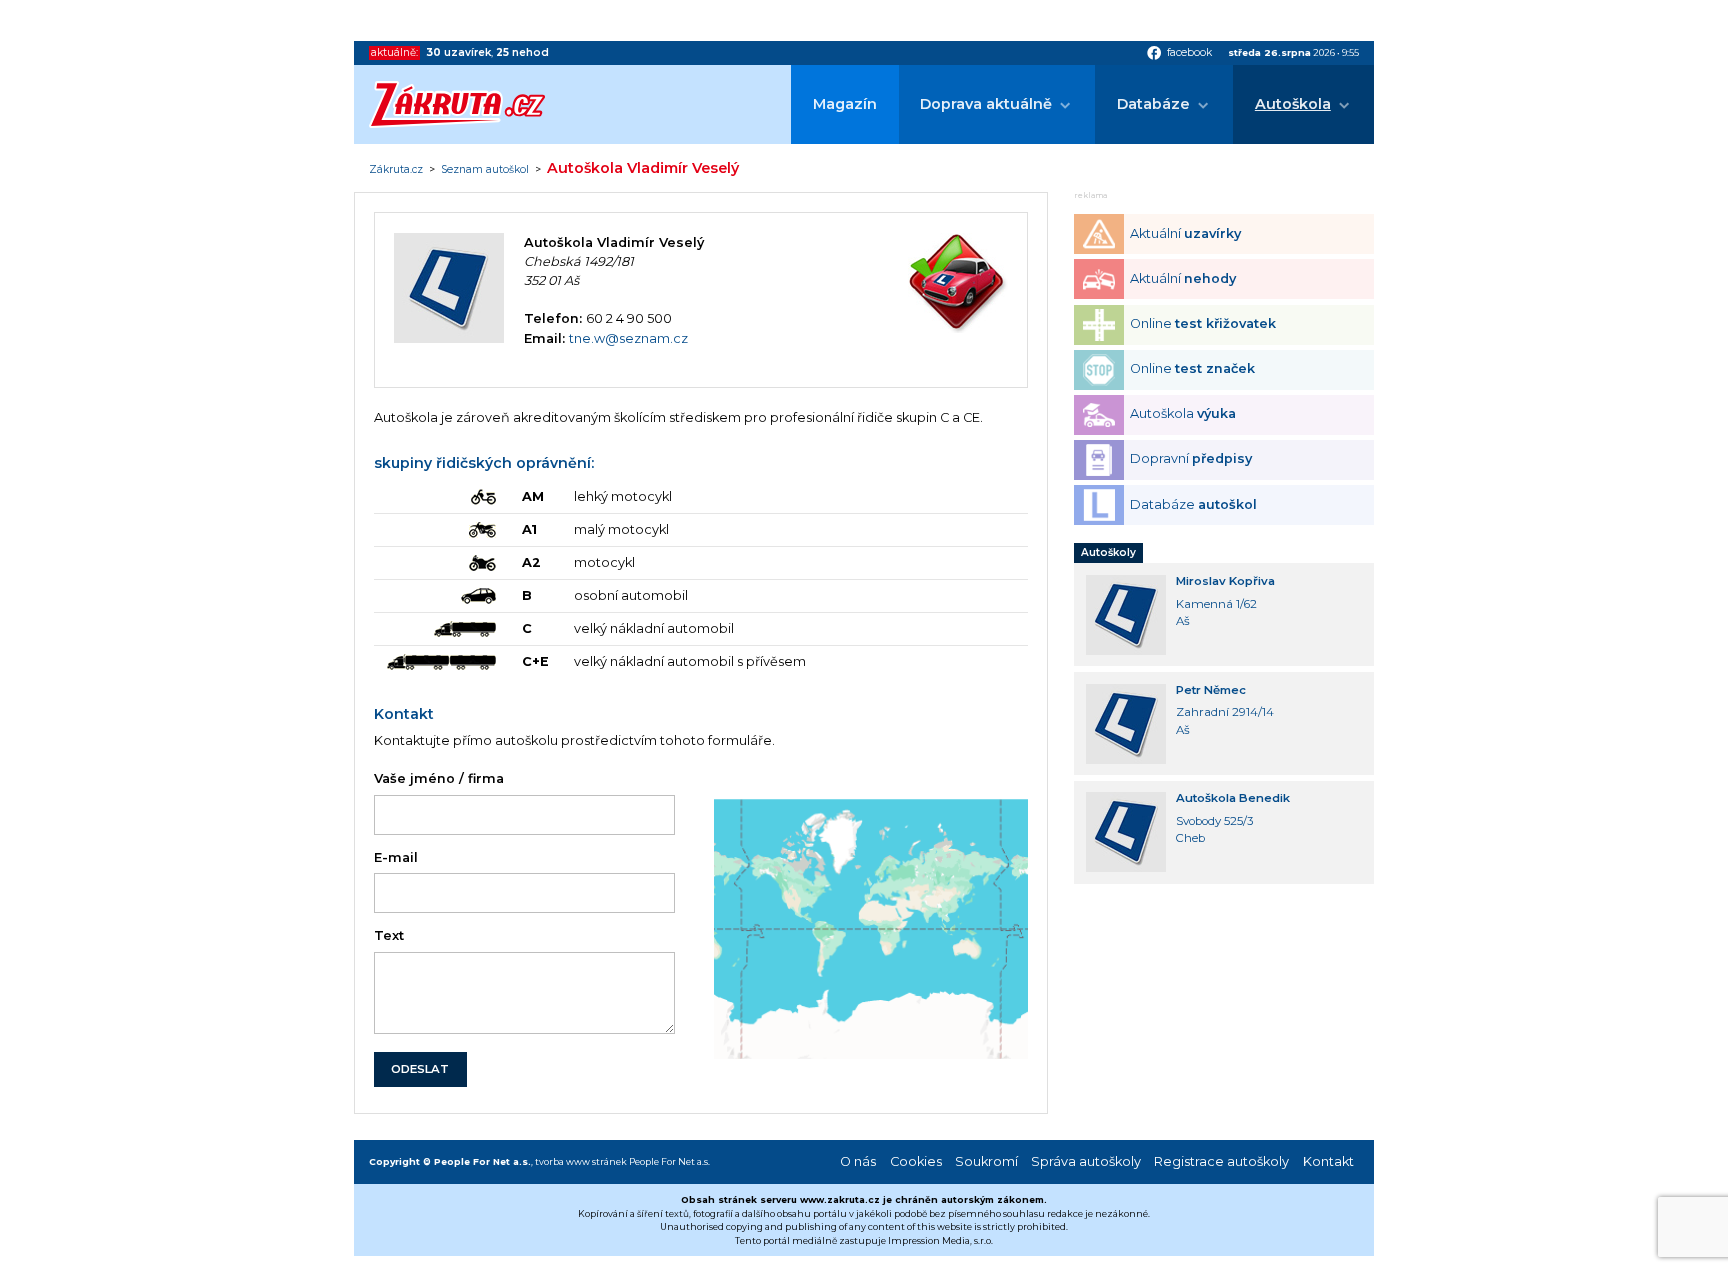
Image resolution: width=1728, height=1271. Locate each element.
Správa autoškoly (1086, 1161)
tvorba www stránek (581, 1161)
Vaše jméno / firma (439, 778)
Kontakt (1328, 1161)
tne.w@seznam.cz (628, 338)
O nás (858, 1161)
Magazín (845, 104)
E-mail (396, 857)
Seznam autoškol (485, 170)
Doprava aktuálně (986, 104)
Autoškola (1293, 104)
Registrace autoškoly (1221, 1161)
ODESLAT (420, 1069)
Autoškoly (1108, 552)
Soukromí (986, 1161)
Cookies (916, 1161)
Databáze (1153, 104)
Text (389, 935)
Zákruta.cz (396, 170)
